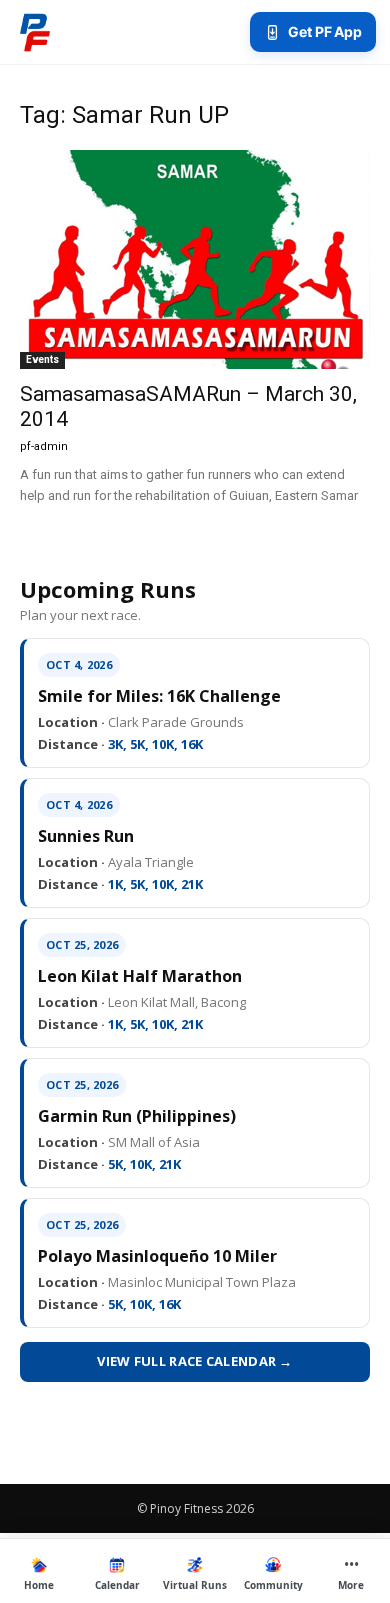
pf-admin (44, 446)
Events (42, 359)
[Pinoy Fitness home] (35, 32)
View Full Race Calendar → (195, 1361)
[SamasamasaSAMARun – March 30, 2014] (195, 259)
